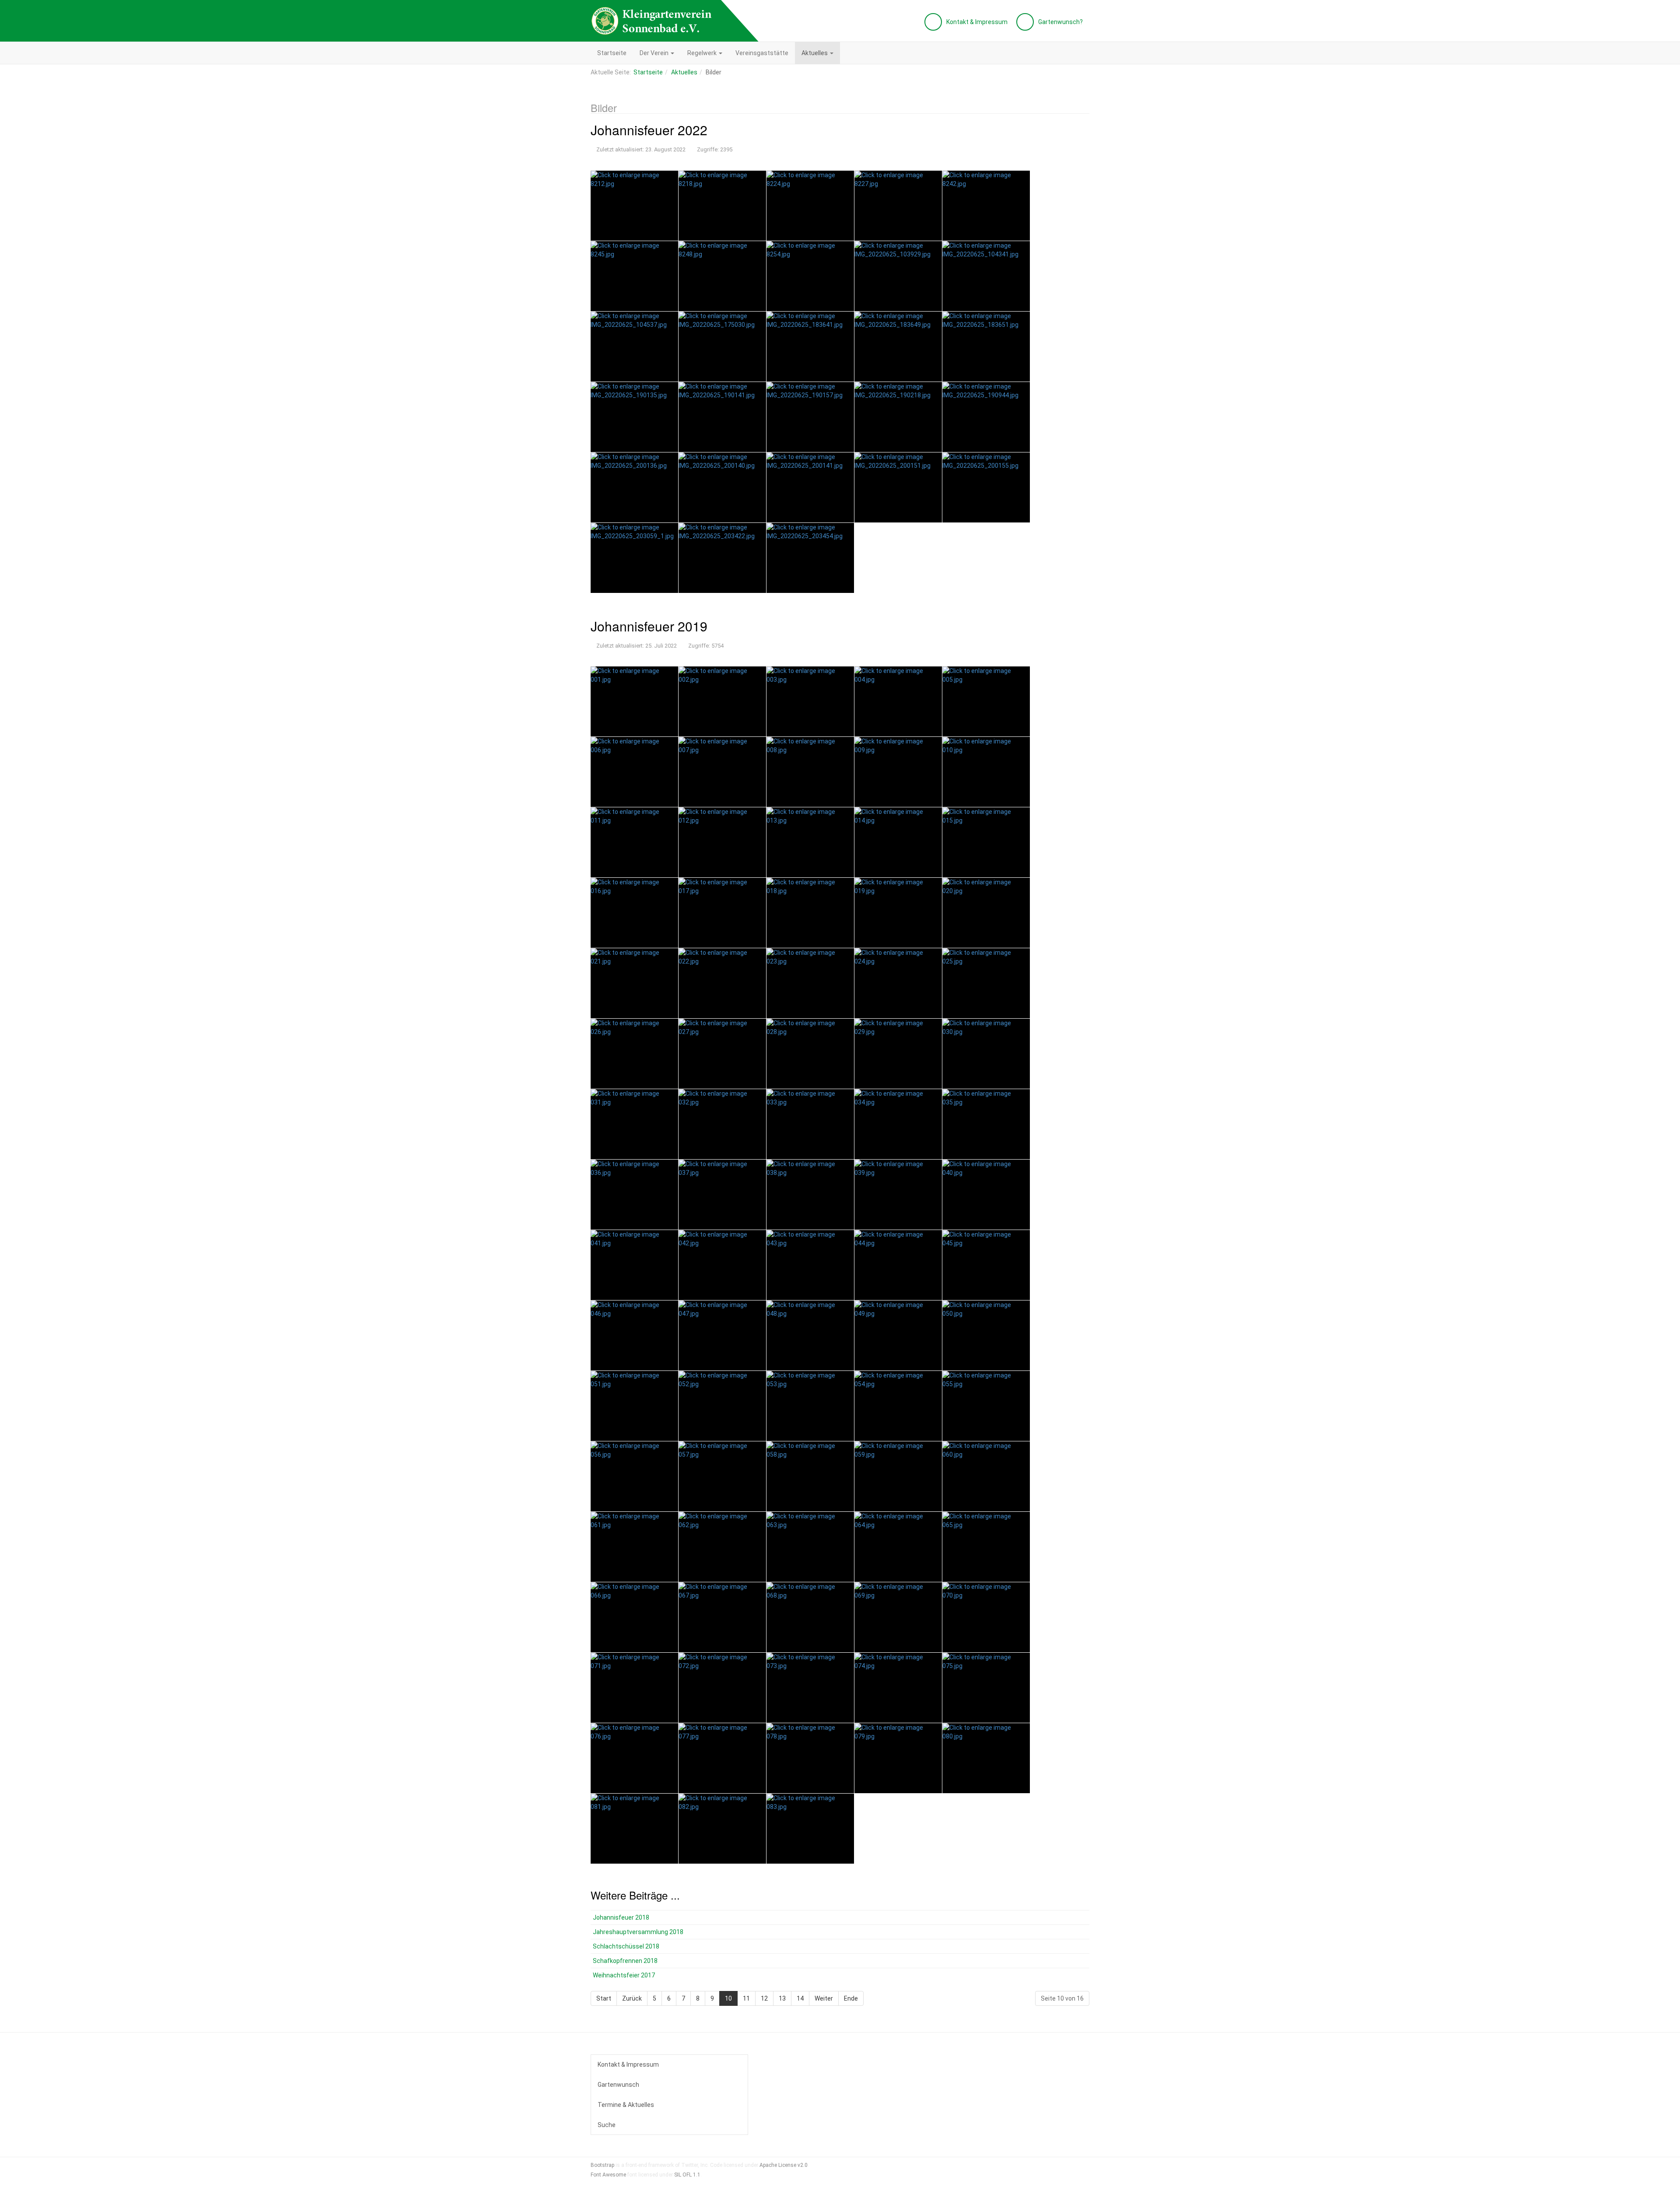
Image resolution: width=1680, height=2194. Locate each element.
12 (764, 1998)
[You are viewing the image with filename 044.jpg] (898, 1265)
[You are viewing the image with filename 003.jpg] (810, 701)
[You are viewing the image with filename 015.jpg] (986, 842)
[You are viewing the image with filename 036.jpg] (634, 1195)
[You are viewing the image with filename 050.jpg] (986, 1335)
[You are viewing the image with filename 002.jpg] (722, 701)
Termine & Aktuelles (626, 2105)
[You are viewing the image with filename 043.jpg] (810, 1265)
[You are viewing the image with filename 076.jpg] (634, 1758)
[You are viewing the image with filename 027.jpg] (722, 1054)
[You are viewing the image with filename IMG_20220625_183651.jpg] (986, 347)
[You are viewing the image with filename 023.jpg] (810, 983)
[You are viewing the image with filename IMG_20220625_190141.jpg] (722, 417)
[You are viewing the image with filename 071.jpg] (634, 1688)
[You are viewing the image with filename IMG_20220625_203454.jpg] (810, 558)
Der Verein (655, 53)
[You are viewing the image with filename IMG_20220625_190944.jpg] (986, 417)
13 (782, 1998)
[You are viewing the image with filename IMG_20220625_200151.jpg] (898, 487)
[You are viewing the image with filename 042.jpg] (722, 1265)
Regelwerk (703, 53)
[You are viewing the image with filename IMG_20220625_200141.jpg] (810, 487)
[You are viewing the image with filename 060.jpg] (986, 1476)
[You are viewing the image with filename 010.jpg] (986, 772)
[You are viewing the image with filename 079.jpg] (898, 1758)
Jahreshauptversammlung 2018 (638, 1932)
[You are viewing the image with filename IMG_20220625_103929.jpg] (898, 276)
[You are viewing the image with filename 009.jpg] (898, 772)
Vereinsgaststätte (762, 53)
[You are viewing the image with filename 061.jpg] (634, 1547)
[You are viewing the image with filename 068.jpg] (810, 1617)
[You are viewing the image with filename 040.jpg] (986, 1195)
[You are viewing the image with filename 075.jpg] (986, 1688)
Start (604, 1998)
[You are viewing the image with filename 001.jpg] (634, 701)
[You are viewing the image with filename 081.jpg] (634, 1829)
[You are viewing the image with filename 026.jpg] (634, 1054)
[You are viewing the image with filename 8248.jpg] (722, 276)
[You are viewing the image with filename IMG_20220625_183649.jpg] (898, 347)
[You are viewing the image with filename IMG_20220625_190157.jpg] (810, 417)
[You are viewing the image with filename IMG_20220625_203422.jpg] (722, 558)
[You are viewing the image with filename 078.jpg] (810, 1758)
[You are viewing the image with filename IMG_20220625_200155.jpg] (986, 487)
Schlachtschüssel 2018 (626, 1946)
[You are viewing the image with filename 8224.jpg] (810, 206)
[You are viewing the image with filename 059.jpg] (898, 1476)
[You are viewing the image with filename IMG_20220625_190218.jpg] (898, 417)
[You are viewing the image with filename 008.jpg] (810, 772)
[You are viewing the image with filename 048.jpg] (810, 1335)
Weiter (824, 1998)
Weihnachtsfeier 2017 (624, 1975)
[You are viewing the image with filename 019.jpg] (898, 913)
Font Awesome (608, 2175)
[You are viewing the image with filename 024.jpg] (898, 983)
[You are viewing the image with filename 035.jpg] (986, 1124)
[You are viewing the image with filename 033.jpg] (810, 1124)
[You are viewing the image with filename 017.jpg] (722, 913)
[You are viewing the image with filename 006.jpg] (634, 772)
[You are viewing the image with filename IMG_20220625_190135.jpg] (634, 417)
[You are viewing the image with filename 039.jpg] (898, 1195)
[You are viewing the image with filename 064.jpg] (898, 1547)
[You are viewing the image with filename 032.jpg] (722, 1124)
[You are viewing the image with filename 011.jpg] (634, 842)
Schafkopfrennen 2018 (625, 1961)
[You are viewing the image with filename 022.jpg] (722, 983)
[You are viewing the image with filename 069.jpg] (898, 1617)
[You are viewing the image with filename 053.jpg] (810, 1406)
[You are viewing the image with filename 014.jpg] (898, 842)
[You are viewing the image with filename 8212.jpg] (634, 206)
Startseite (612, 53)
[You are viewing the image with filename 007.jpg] (722, 772)
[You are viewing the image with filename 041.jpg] (634, 1265)
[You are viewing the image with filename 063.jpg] (810, 1547)
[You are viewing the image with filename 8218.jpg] (722, 206)
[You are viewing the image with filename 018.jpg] (810, 913)
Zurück (632, 1998)
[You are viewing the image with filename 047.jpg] (722, 1335)
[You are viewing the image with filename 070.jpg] (986, 1617)
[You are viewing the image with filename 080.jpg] (986, 1758)
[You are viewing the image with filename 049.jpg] (898, 1335)
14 (800, 1998)
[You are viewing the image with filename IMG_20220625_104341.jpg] (986, 276)
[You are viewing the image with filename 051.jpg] (634, 1406)
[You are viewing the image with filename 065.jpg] (986, 1547)
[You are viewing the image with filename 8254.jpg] (810, 276)
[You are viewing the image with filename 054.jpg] (898, 1406)
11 (746, 1998)
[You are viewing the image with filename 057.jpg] (722, 1476)
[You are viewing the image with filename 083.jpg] (810, 1829)
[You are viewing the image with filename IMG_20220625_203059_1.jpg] (634, 558)
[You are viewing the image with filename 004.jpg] (898, 701)
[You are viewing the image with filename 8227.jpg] (898, 206)
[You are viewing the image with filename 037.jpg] (722, 1195)
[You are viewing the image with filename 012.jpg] (722, 842)
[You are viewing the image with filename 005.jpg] (986, 701)
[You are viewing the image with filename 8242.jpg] (986, 206)
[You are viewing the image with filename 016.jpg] (634, 913)
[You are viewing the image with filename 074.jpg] (898, 1688)
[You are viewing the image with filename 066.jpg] (634, 1617)
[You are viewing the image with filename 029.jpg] (898, 1054)
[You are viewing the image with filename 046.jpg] (634, 1335)
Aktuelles (815, 53)
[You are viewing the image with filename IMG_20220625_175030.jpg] (722, 347)
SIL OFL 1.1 (687, 2175)
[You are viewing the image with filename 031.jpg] (634, 1124)
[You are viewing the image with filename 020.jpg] (986, 913)
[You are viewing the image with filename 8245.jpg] (634, 276)
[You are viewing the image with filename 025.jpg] (986, 983)
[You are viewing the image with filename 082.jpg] (722, 1829)
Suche (607, 2125)
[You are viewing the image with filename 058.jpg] (810, 1476)
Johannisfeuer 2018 (621, 1917)
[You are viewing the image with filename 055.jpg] (986, 1406)
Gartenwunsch (618, 2085)
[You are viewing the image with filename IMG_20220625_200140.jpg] (722, 487)
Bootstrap (602, 2165)
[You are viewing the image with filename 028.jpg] (810, 1054)
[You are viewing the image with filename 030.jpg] (986, 1054)
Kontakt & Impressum (628, 2064)
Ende (851, 1998)
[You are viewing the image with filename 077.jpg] (722, 1758)
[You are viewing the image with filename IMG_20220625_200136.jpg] (634, 487)
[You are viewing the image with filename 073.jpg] (810, 1688)
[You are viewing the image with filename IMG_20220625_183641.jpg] (810, 347)
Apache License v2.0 (784, 2165)
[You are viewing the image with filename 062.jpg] (722, 1547)
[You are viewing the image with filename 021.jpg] (634, 983)
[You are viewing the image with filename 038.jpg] (810, 1195)
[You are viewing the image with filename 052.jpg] (722, 1406)
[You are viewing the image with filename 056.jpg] (634, 1476)
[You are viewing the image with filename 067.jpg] (722, 1617)
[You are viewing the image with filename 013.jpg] (810, 842)
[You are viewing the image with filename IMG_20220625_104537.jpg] (634, 347)
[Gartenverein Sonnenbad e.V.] (652, 21)
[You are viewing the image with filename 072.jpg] (722, 1688)
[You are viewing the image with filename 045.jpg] (986, 1265)
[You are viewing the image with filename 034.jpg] (898, 1124)
